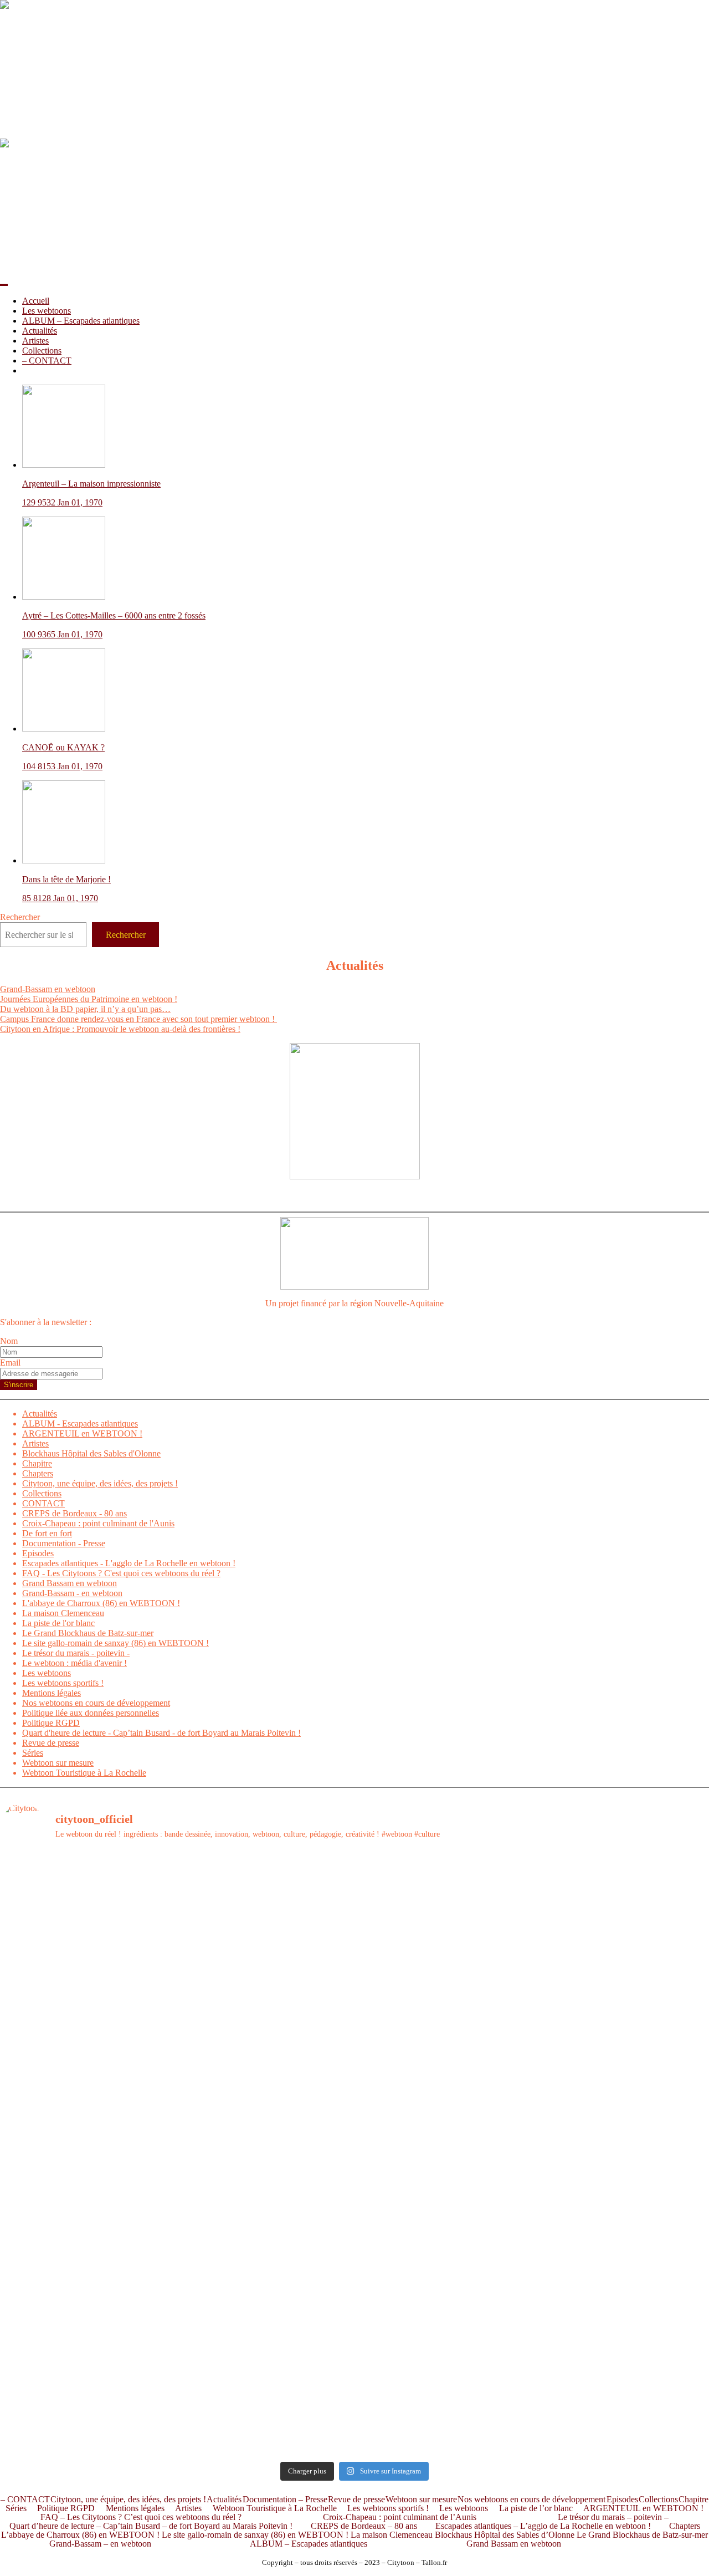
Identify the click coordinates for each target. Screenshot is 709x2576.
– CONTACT (47, 361)
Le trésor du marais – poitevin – (613, 2517)
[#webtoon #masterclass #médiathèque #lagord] (266, 2187)
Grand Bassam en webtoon (70, 1583)
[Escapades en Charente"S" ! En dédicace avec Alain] (87, 2007)
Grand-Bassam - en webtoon (72, 1593)
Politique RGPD (51, 1723)
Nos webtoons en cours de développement (96, 1703)
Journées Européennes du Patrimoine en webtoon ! (89, 999)
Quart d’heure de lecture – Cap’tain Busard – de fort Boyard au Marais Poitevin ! (151, 2526)
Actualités (40, 331)
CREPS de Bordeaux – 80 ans (364, 2526)
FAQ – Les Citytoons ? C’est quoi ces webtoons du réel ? (141, 2517)
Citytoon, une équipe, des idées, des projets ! (100, 1483)
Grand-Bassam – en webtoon (100, 2544)
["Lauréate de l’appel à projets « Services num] (444, 2052)
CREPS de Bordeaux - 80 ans (75, 1513)
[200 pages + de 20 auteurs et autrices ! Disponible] (87, 2192)
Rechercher (20, 917)
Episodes (38, 1553)
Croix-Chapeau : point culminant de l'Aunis (98, 1523)
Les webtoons (47, 311)
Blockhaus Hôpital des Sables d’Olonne (505, 2535)
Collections (42, 351)
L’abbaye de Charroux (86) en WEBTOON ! (80, 2535)
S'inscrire (19, 1385)
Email (10, 1363)
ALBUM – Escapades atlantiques (81, 321)
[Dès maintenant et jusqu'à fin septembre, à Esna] (444, 1881)
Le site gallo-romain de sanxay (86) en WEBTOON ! (115, 1643)
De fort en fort (47, 1533)
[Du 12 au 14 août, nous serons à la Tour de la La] (266, 2272)
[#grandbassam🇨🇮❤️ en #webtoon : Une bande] (87, 1921)
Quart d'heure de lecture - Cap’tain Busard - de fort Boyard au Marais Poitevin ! (161, 1733)
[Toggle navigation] (4, 285)
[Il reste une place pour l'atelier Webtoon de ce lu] (444, 2272)
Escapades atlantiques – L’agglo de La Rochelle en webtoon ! (543, 2526)
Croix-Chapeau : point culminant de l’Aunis (400, 2517)
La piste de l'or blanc (58, 1623)
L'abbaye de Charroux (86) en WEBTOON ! (101, 1603)
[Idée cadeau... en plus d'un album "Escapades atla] (266, 2082)
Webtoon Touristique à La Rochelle (84, 1773)
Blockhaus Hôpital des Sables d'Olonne (91, 1453)
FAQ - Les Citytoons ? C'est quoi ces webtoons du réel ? (121, 1573)
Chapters (38, 1473)
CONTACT (43, 1503)
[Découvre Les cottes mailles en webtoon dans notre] (266, 2398)
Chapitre (37, 1463)
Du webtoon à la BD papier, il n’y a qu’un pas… (85, 1009)
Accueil (36, 301)
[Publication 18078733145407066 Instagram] (266, 1866)
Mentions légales (52, 1693)
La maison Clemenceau (63, 1613)
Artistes (35, 341)
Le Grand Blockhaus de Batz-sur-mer (88, 1633)
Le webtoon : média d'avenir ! (75, 1663)
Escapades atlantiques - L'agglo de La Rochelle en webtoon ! (129, 1563)
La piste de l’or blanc (536, 2508)
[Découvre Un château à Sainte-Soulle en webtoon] (87, 2403)
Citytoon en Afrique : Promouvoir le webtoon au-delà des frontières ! (120, 1029)
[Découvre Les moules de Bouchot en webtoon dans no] (444, 2403)
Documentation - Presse (64, 1543)
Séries (33, 1753)
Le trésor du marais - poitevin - (76, 1653)
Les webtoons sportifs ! (63, 1683)
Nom (9, 1341)
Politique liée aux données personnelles (91, 1713)
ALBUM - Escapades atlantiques (80, 1424)
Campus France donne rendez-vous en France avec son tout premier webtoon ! (138, 1019)
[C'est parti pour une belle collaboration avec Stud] (444, 2192)
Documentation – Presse (285, 2500)
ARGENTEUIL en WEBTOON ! (82, 1433)
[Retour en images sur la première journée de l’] (87, 2272)
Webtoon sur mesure (58, 1763)
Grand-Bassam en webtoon (48, 989)
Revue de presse (51, 1743)
